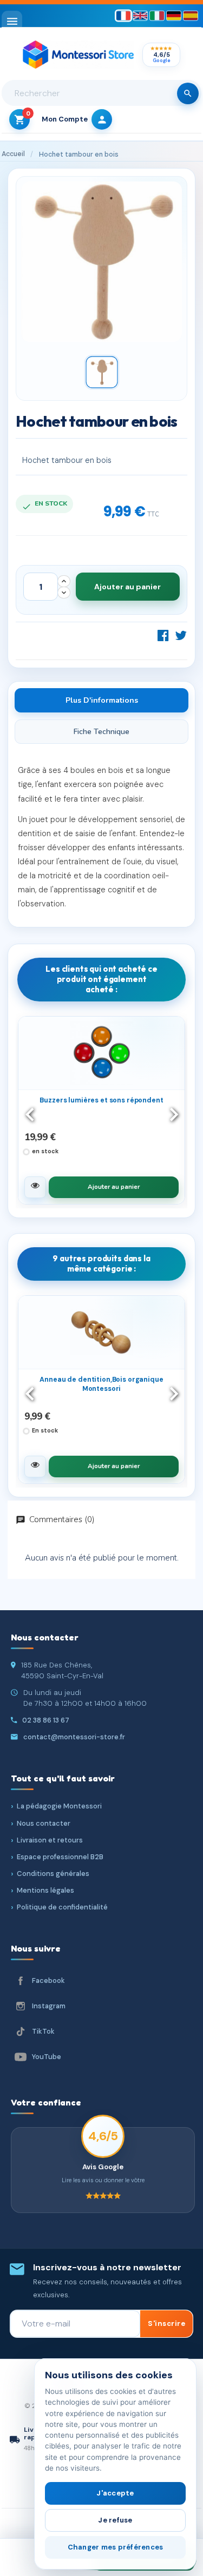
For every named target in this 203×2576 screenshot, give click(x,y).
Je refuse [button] (115, 2520)
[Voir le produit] (35, 1187)
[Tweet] (181, 635)
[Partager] (163, 635)
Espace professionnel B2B (60, 1857)
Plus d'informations (102, 700)
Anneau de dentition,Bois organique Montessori (101, 1384)
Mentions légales (45, 1890)
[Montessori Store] (78, 55)
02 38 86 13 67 (46, 1720)
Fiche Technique (101, 732)
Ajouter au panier (127, 587)
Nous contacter (44, 1823)
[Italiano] (157, 16)
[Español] (191, 16)
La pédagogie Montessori (59, 1806)
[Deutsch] (174, 16)
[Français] (123, 16)
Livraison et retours (50, 1840)
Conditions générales (53, 1874)
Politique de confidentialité (62, 1907)
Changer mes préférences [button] (116, 2547)
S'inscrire (166, 2323)
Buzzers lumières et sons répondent (101, 1100)
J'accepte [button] (115, 2493)
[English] (140, 16)
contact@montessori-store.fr (74, 1737)
